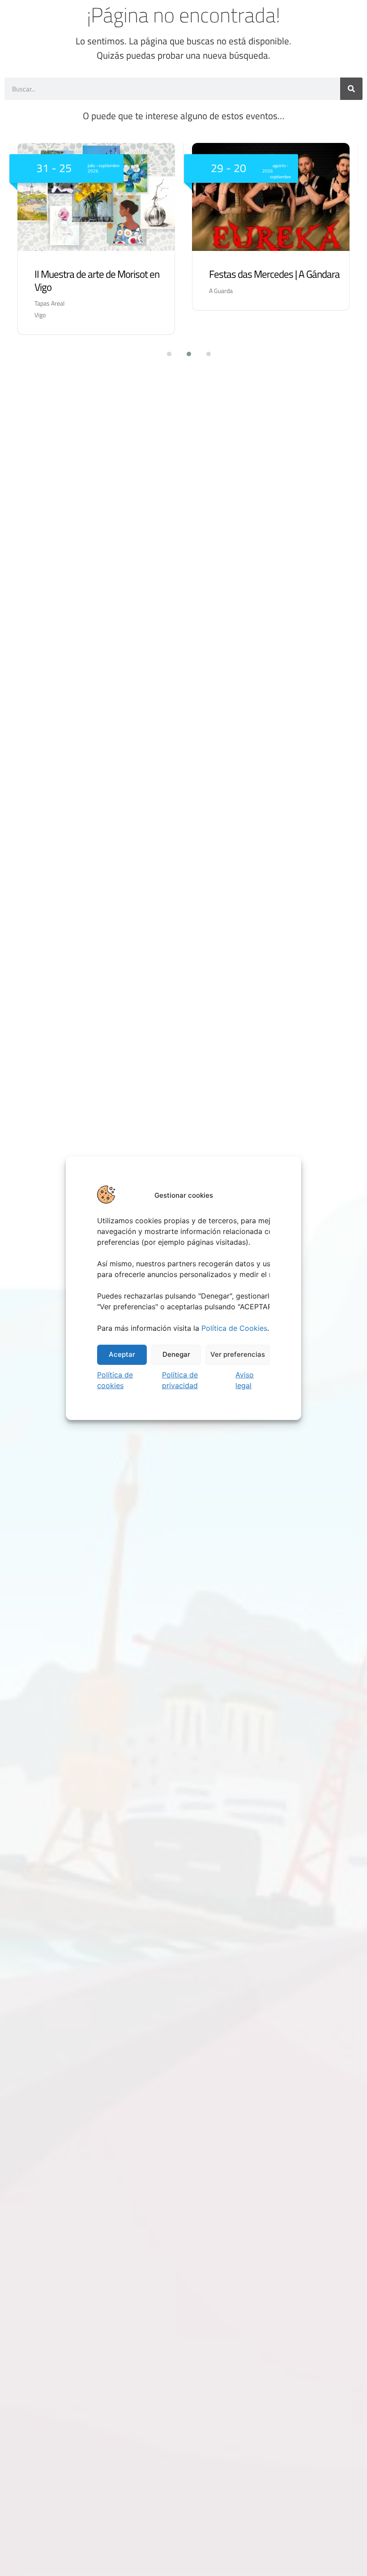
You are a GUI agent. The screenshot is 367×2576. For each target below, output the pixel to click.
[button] (164, 354)
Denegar (176, 1354)
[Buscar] (351, 89)
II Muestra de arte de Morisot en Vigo (97, 280)
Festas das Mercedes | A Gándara (274, 274)
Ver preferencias (238, 1354)
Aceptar (122, 1354)
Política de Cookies (234, 1328)
